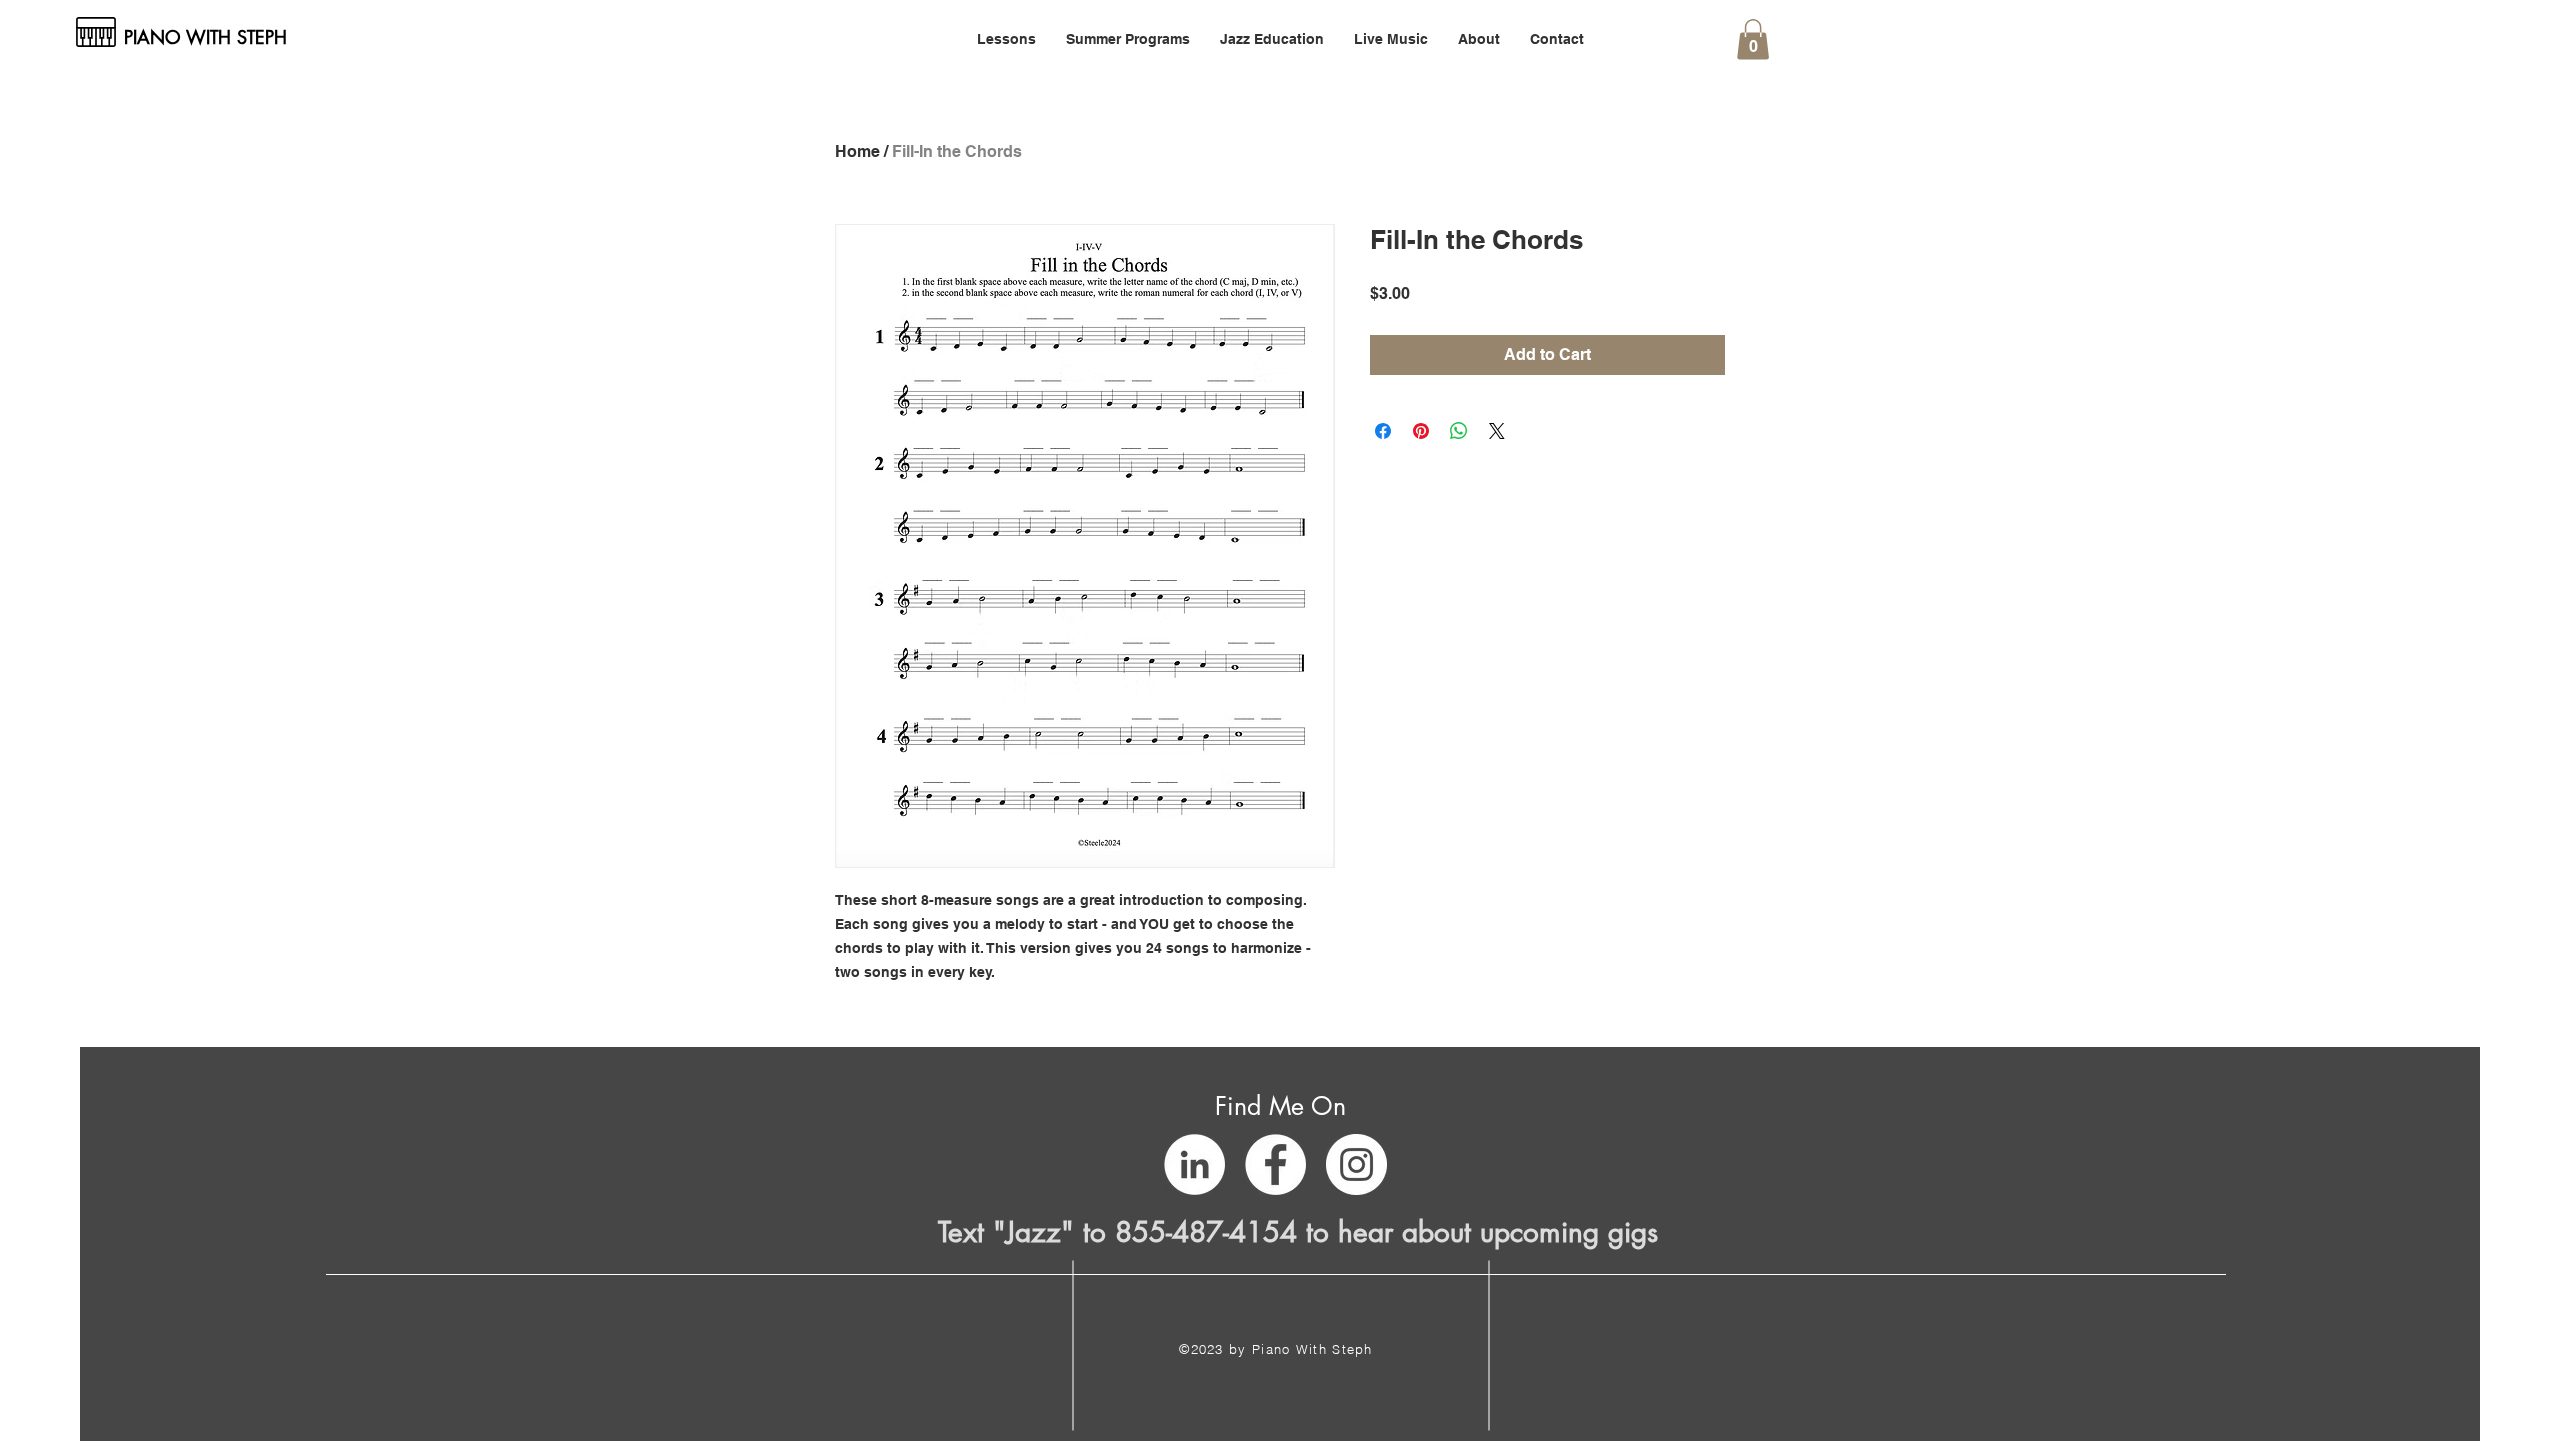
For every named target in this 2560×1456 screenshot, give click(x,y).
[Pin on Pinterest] (1421, 431)
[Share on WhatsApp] (1459, 431)
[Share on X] (1497, 431)
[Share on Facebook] (1383, 431)
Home (857, 151)
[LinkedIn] (1194, 1164)
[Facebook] (1275, 1164)
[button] (1006, 39)
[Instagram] (1356, 1164)
